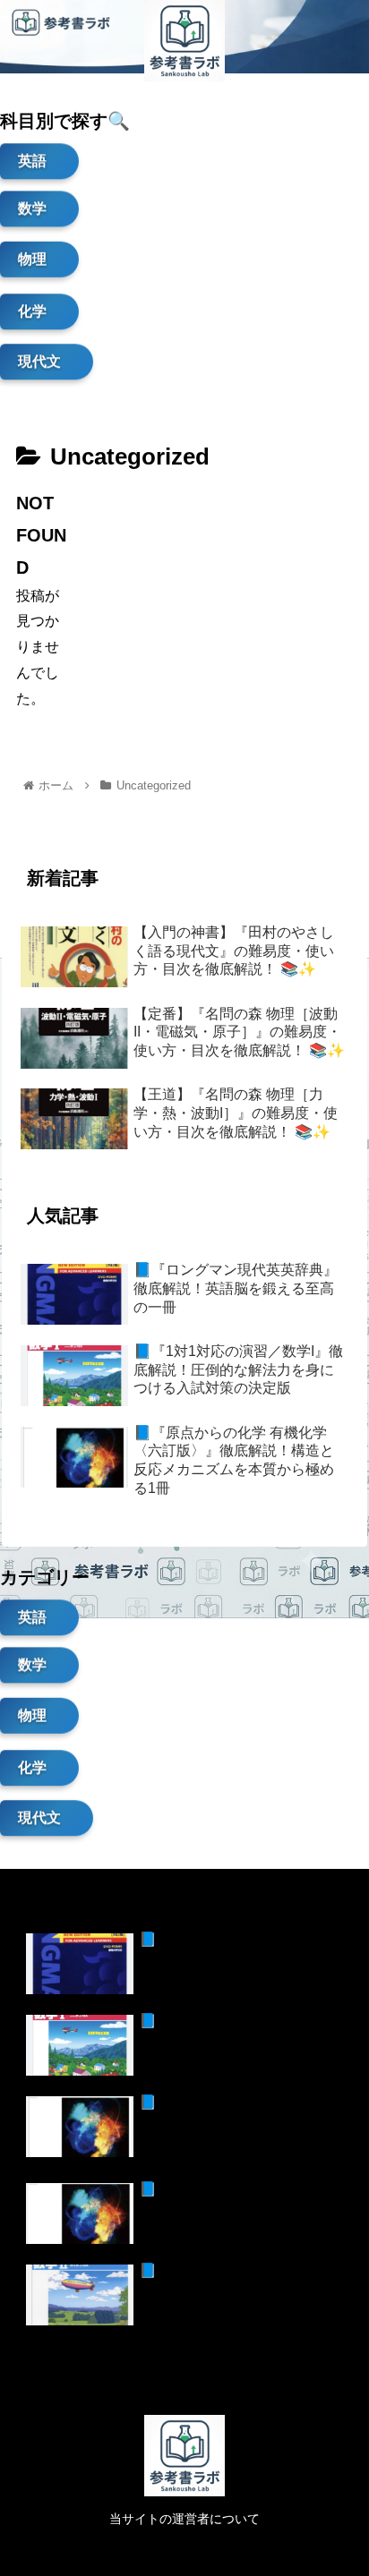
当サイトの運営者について (184, 2519)
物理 (32, 260)
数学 (32, 212)
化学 (32, 310)
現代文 (39, 360)
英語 (32, 160)
